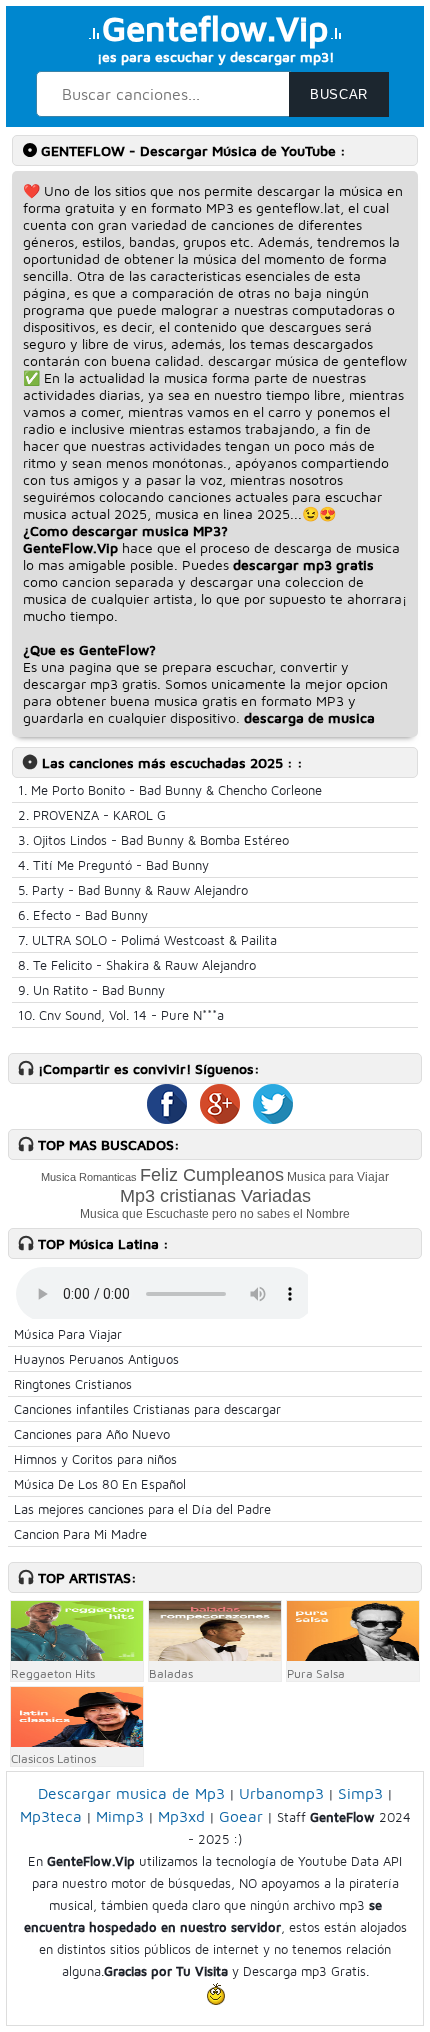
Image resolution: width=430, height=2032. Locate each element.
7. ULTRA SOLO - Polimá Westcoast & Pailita (147, 940)
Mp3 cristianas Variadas (215, 1196)
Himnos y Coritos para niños (95, 1459)
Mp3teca (51, 1816)
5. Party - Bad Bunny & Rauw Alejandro (133, 890)
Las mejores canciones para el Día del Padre (142, 1509)
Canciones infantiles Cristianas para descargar (147, 1409)
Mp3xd (181, 1816)
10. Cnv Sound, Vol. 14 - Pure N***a (121, 1015)
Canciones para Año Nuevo (92, 1434)
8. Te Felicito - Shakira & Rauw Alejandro (137, 965)
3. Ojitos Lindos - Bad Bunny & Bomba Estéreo (153, 840)
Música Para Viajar (68, 1334)
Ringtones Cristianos (73, 1384)
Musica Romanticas (89, 1177)
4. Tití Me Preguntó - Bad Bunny (113, 865)
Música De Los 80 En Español (100, 1484)
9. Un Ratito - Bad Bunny (91, 990)
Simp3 (360, 1793)
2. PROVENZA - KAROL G (92, 815)
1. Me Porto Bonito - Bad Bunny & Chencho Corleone (170, 790)
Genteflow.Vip (215, 27)
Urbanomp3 (281, 1793)
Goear (241, 1816)
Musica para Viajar (338, 1177)
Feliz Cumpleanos (212, 1175)
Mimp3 (120, 1816)
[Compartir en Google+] (215, 1119)
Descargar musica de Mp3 (131, 1793)
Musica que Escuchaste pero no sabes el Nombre (215, 1214)
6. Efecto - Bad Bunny (83, 915)
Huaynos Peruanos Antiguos (96, 1359)
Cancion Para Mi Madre (80, 1534)
